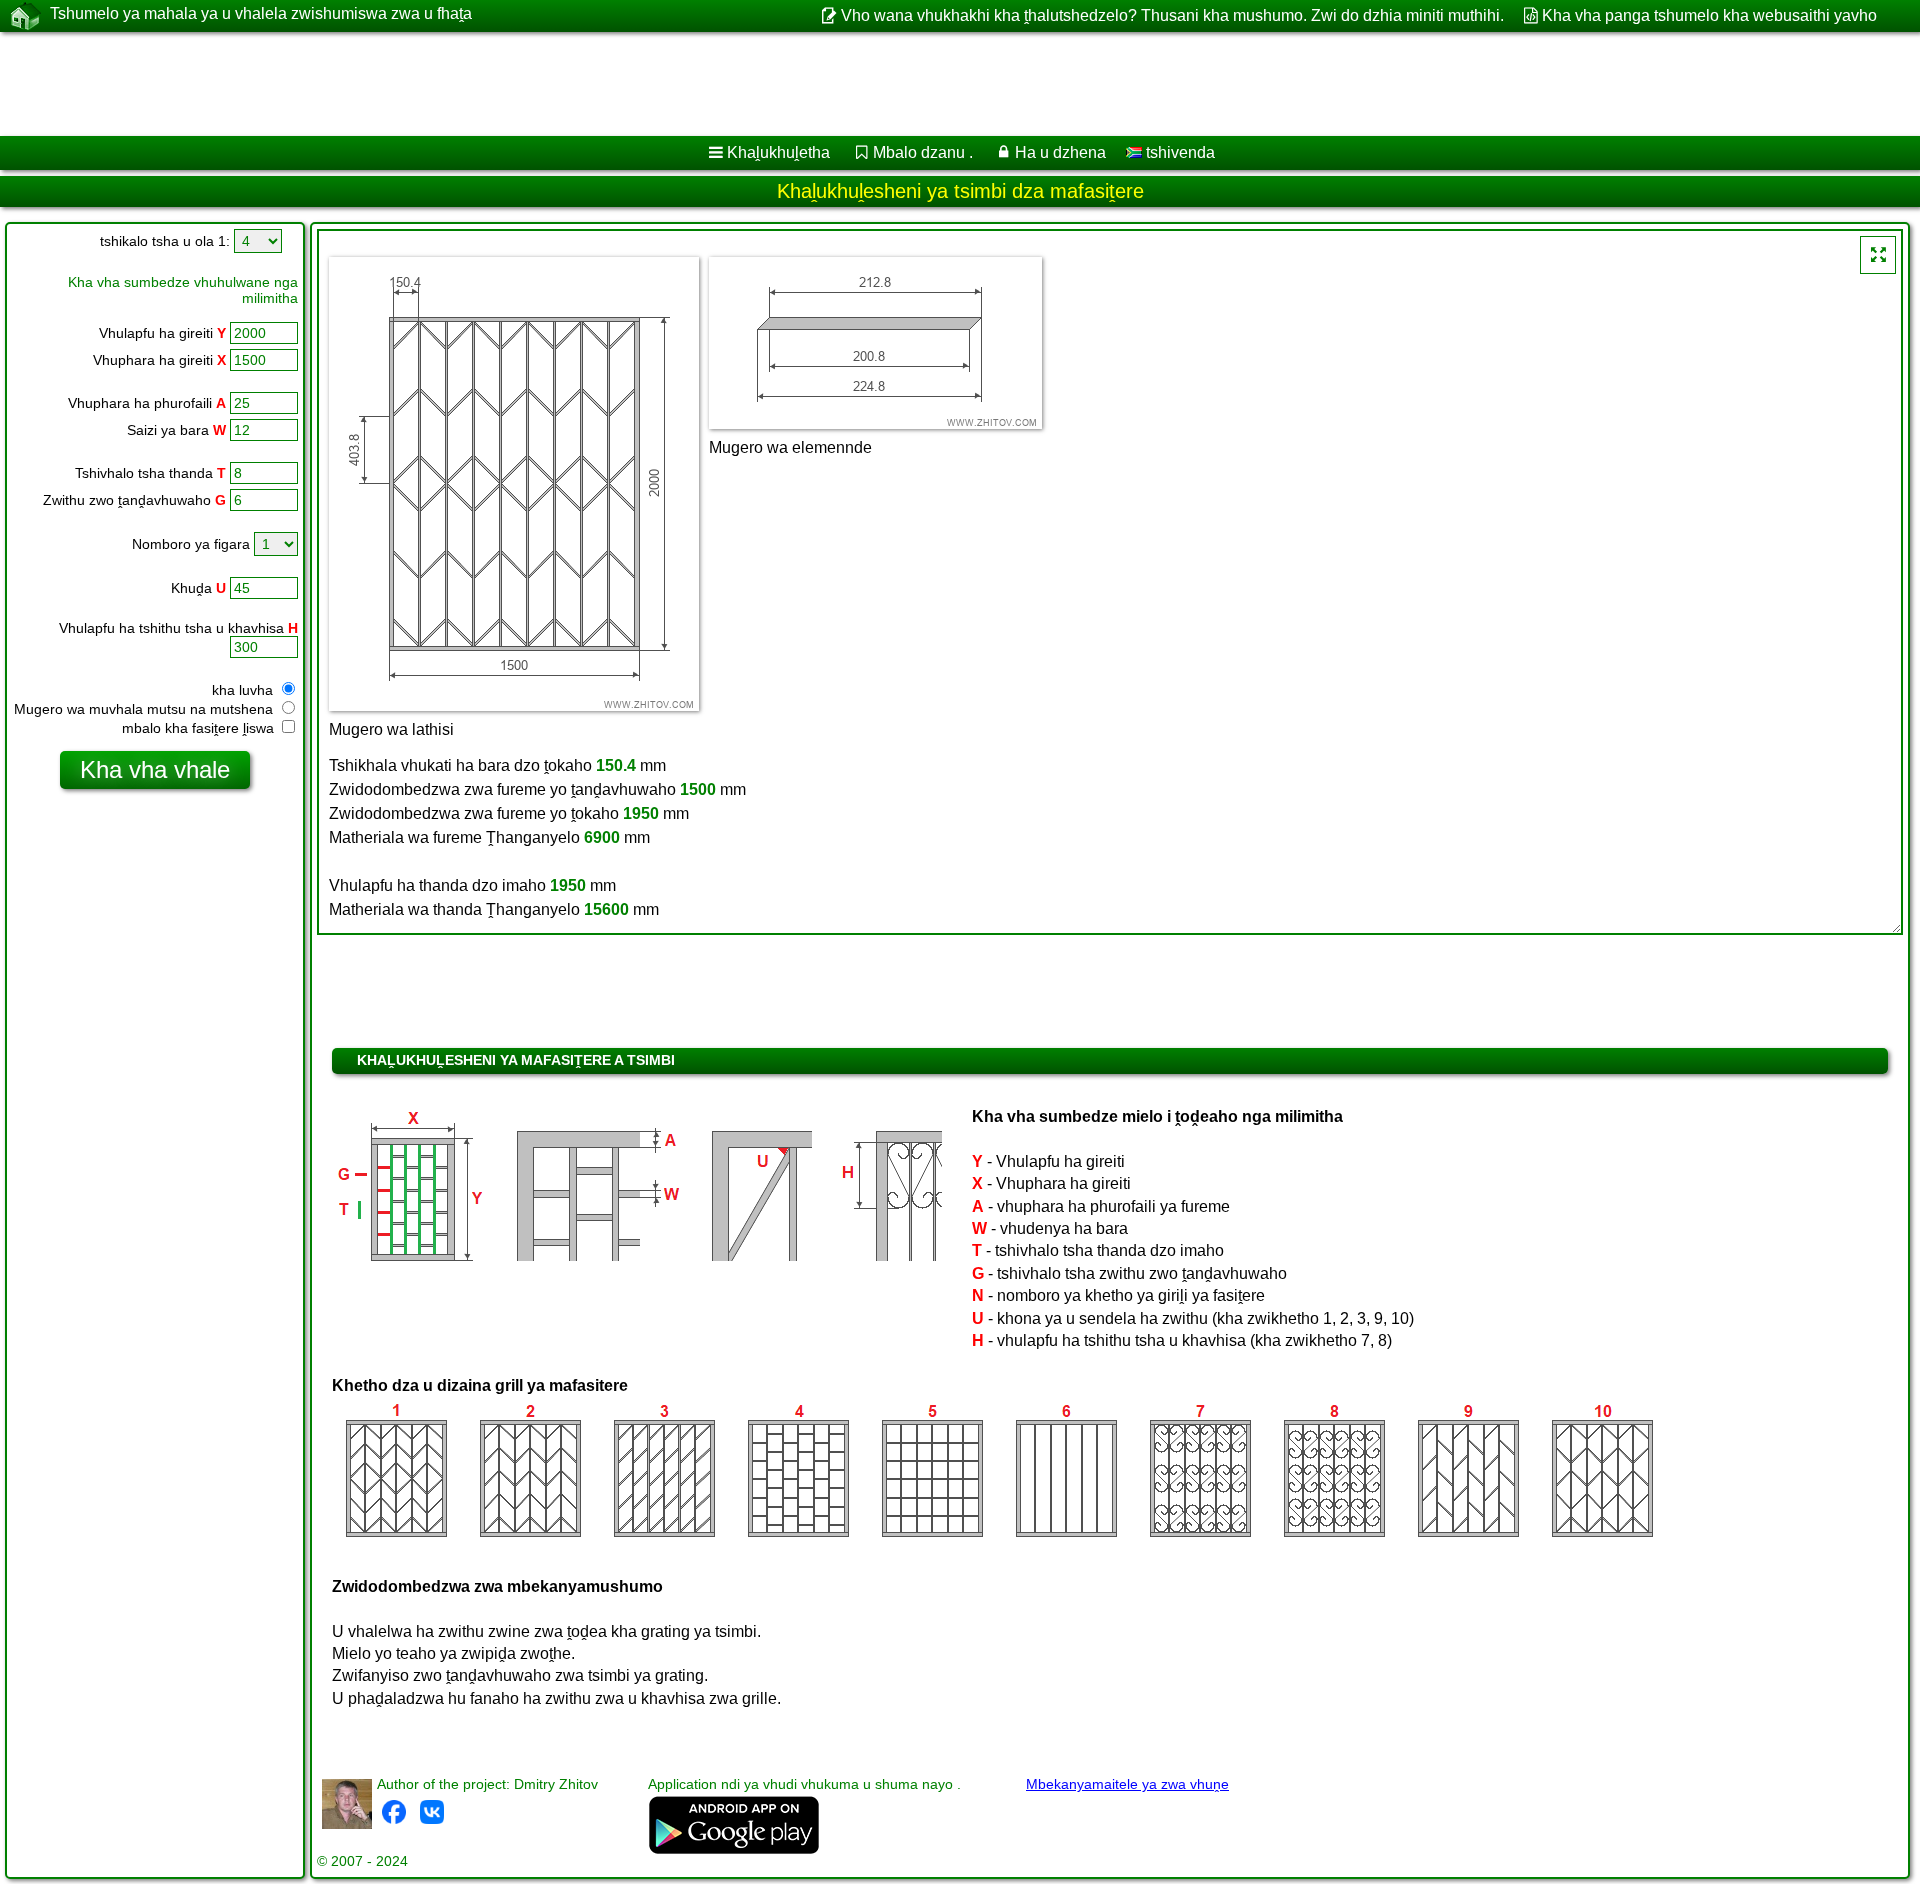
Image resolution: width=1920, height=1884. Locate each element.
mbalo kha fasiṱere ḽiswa (200, 728)
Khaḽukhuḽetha (778, 152)
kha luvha (244, 690)
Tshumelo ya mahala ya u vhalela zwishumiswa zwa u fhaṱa (261, 13)
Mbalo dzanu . (923, 152)
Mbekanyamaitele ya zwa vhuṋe (1127, 1784)
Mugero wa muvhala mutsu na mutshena (145, 709)
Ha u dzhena (1060, 152)
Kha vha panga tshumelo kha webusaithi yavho (1709, 15)
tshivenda (1178, 152)
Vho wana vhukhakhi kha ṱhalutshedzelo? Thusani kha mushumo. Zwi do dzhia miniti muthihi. (1172, 15)
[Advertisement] (607, 84)
